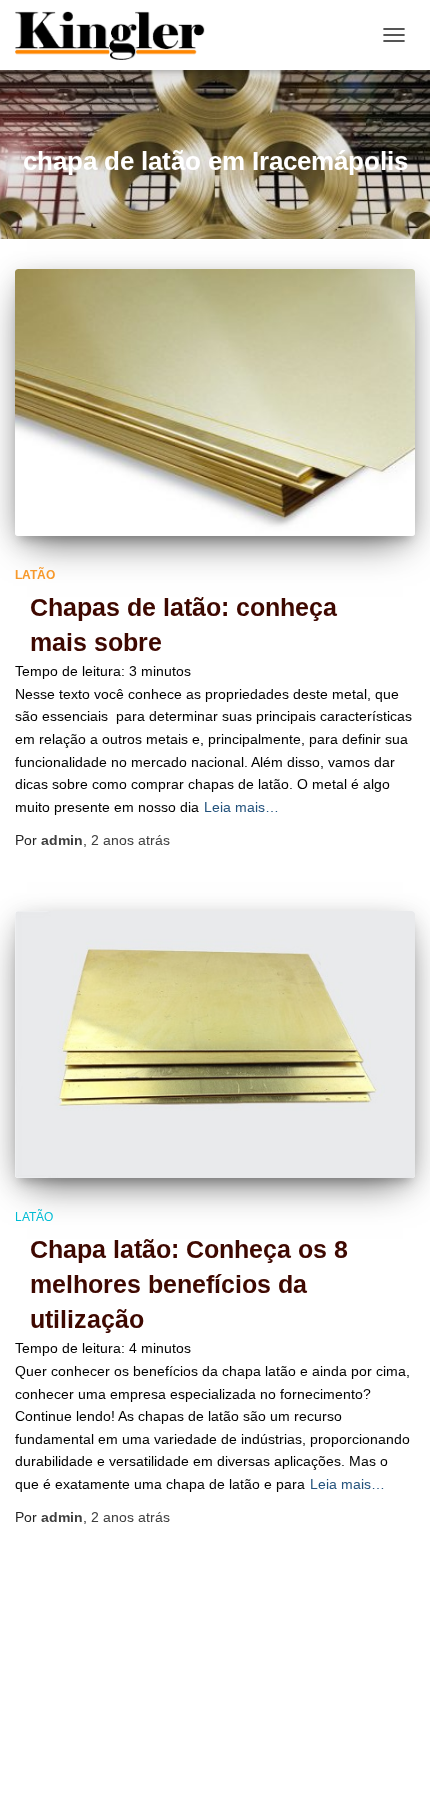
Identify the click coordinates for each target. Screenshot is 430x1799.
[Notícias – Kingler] (118, 35)
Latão (35, 575)
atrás (130, 840)
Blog (122, 1728)
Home (191, 1728)
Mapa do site (284, 1728)
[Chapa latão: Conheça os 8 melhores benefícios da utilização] (215, 1044)
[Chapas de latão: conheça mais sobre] (215, 402)
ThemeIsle (298, 1774)
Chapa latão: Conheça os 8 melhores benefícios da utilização (189, 1284)
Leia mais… (241, 807)
